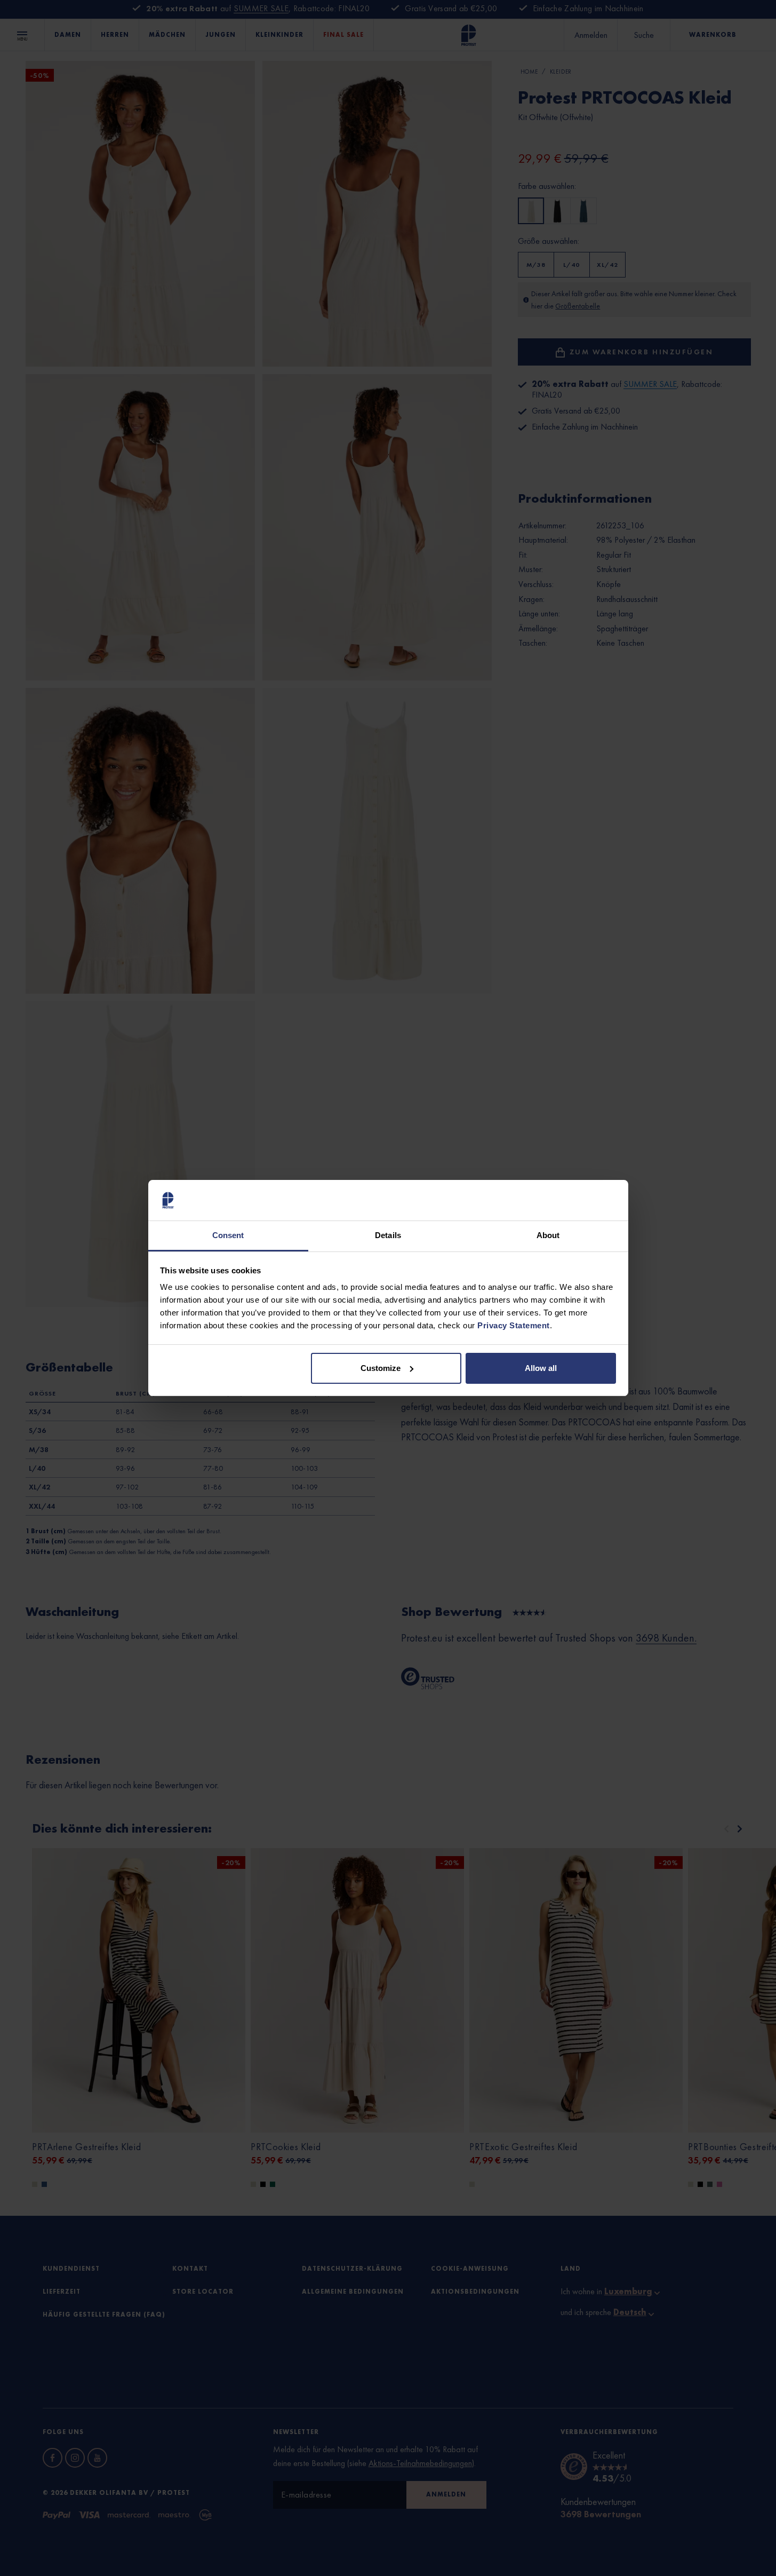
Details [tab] (388, 1235)
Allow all (541, 1368)
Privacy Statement (514, 1325)
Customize (381, 1368)
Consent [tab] (228, 1235)
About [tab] (548, 1235)
